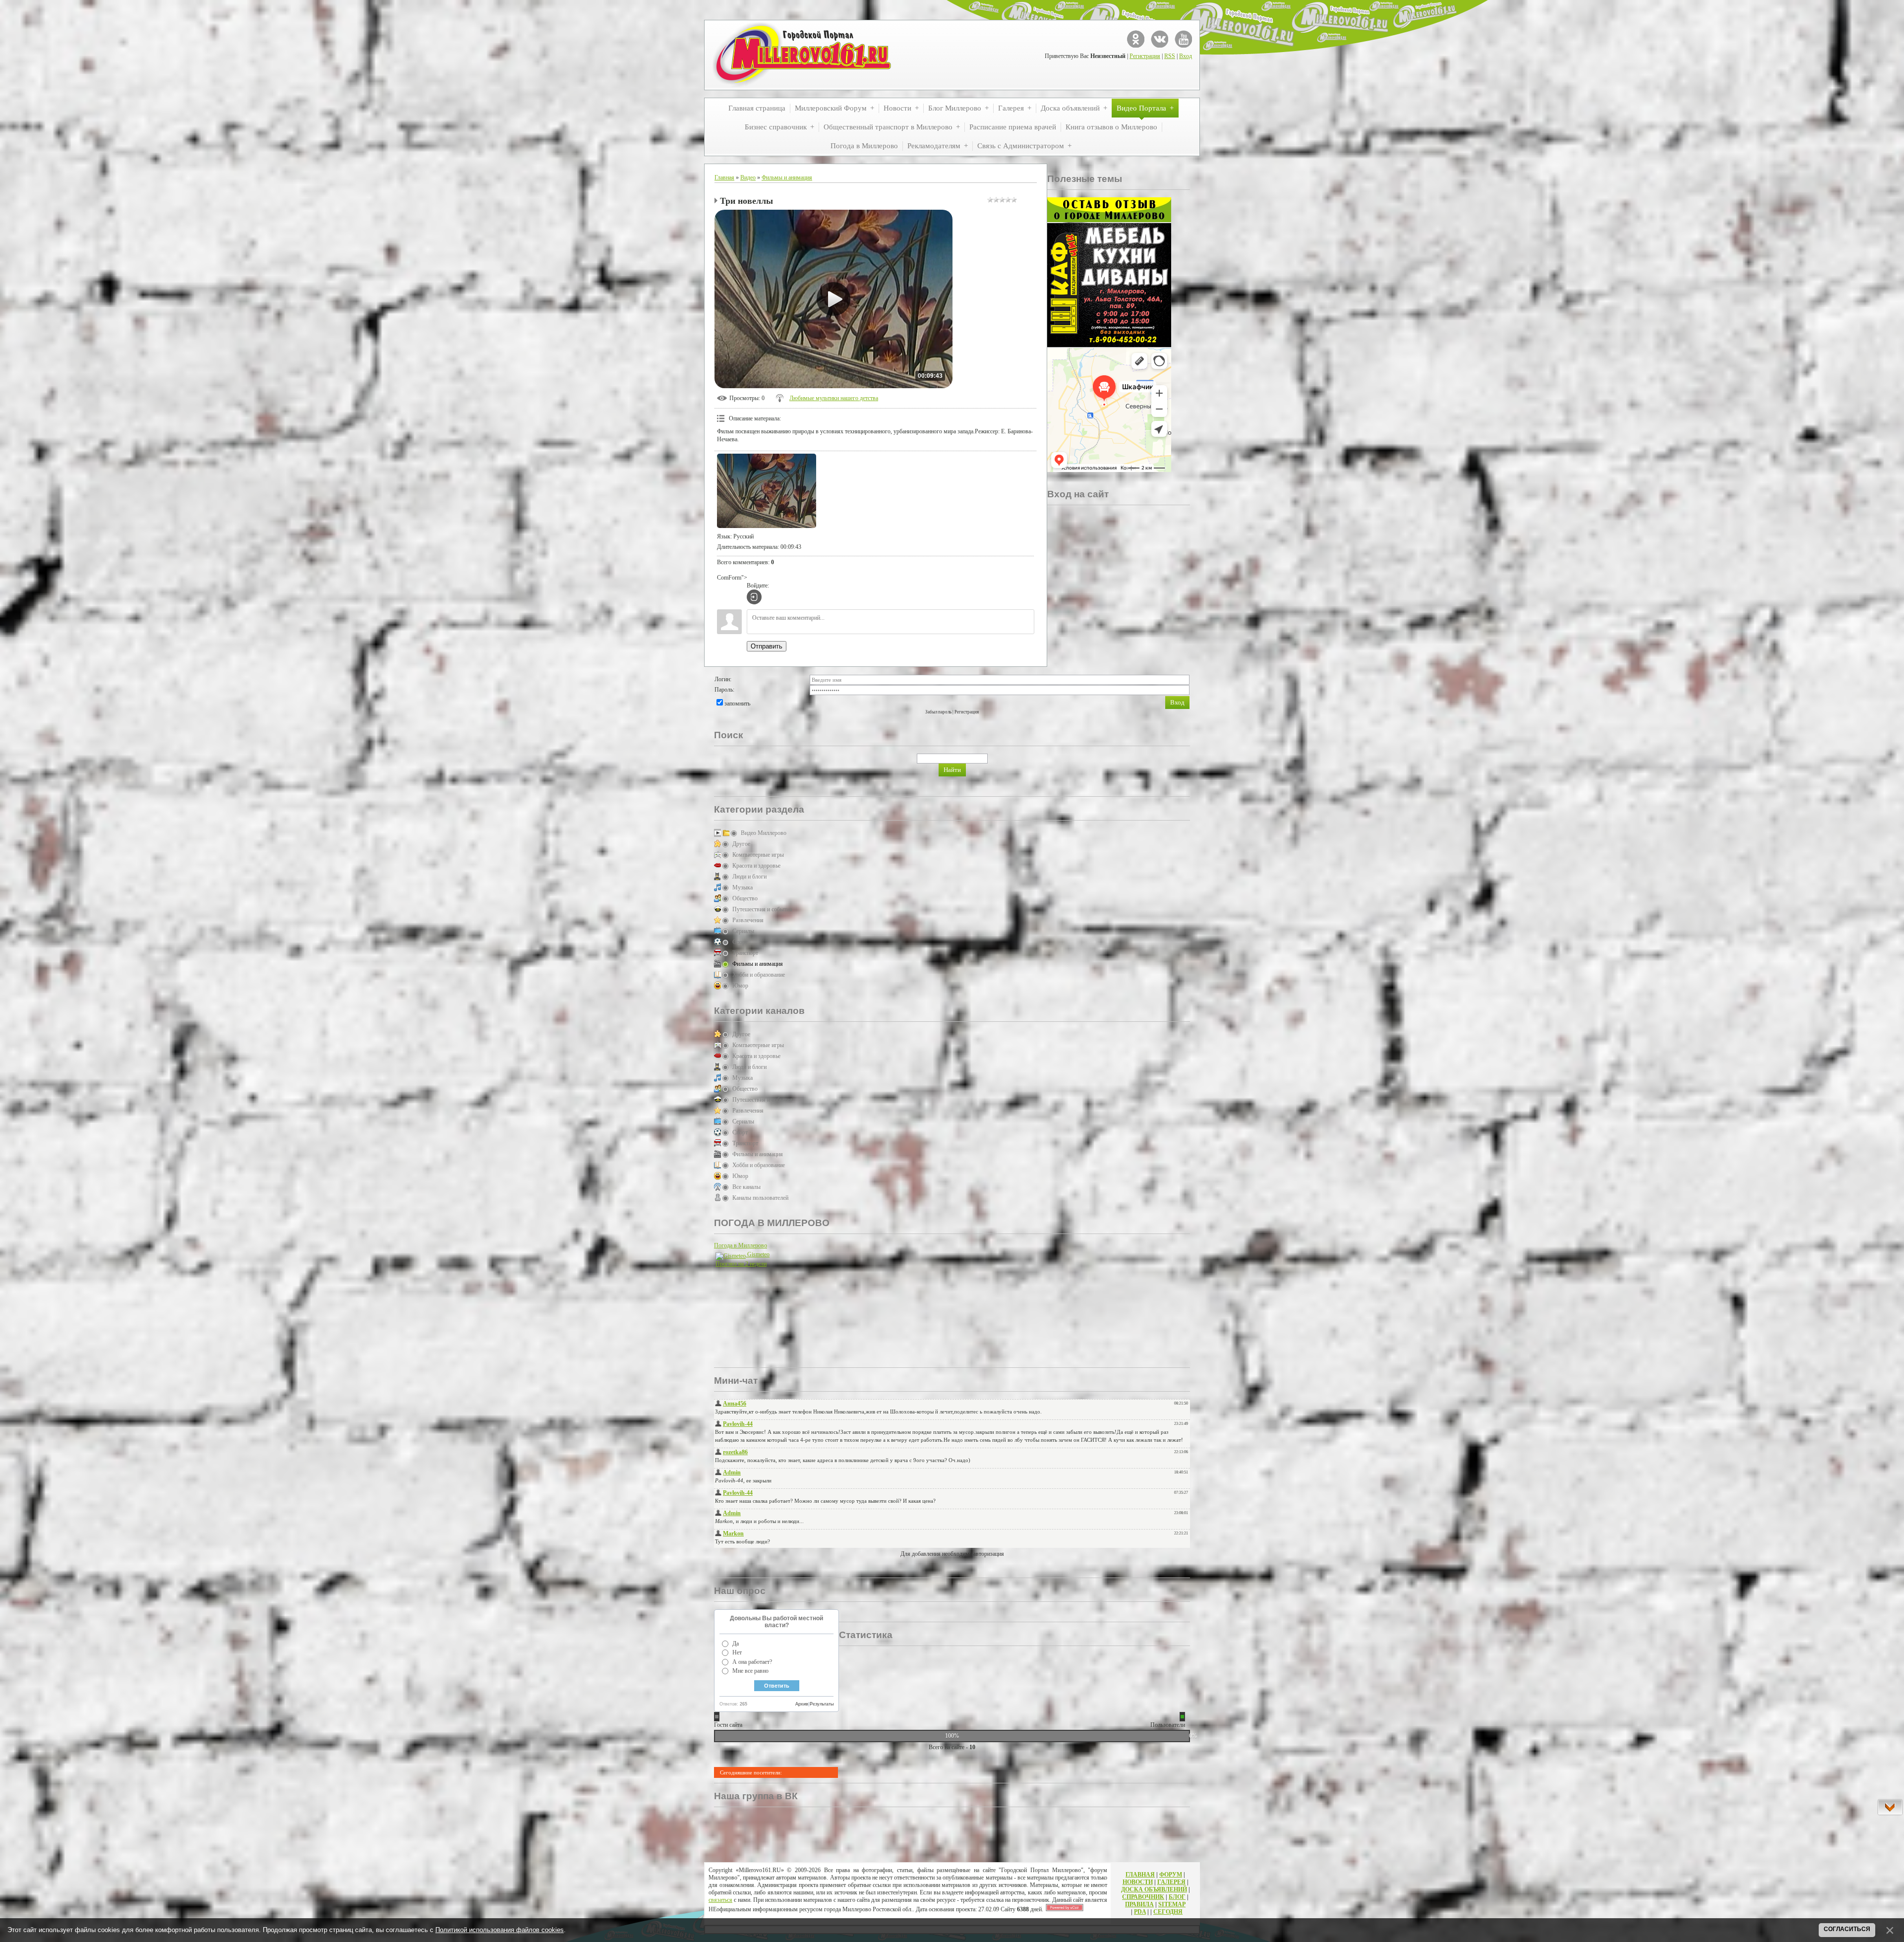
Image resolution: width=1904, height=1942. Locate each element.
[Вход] (754, 597)
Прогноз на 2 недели (741, 1264)
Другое (741, 844)
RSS (1170, 56)
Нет (737, 1652)
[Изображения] (767, 491)
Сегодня (1168, 1912)
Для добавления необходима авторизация (952, 1554)
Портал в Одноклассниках (1136, 39)
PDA (1140, 1912)
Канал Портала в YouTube (1183, 39)
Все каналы (746, 1187)
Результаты (822, 1704)
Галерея (1171, 1882)
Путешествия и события (762, 909)
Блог (1177, 1897)
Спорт (740, 942)
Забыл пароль (938, 712)
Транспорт (745, 953)
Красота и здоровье (756, 866)
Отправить (767, 646)
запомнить (737, 704)
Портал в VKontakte (1160, 39)
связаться (720, 1900)
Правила (1139, 1904)
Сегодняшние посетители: (751, 1772)
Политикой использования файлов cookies (500, 1930)
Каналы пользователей (760, 1198)
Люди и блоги (749, 877)
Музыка (743, 887)
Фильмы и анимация (787, 177)
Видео (748, 177)
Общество (745, 898)
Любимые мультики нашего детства (834, 398)
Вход (1186, 56)
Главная (724, 177)
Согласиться (1847, 1929)
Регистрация (1145, 56)
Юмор (740, 986)
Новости (1138, 1882)
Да (736, 1644)
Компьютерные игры (758, 855)
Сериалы (743, 931)
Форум (1171, 1875)
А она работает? (752, 1662)
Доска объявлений (1154, 1889)
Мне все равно (750, 1671)
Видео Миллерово (764, 833)
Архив (802, 1704)
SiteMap (1172, 1904)
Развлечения (748, 920)
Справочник (1143, 1897)
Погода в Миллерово (741, 1245)
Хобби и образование (759, 975)
